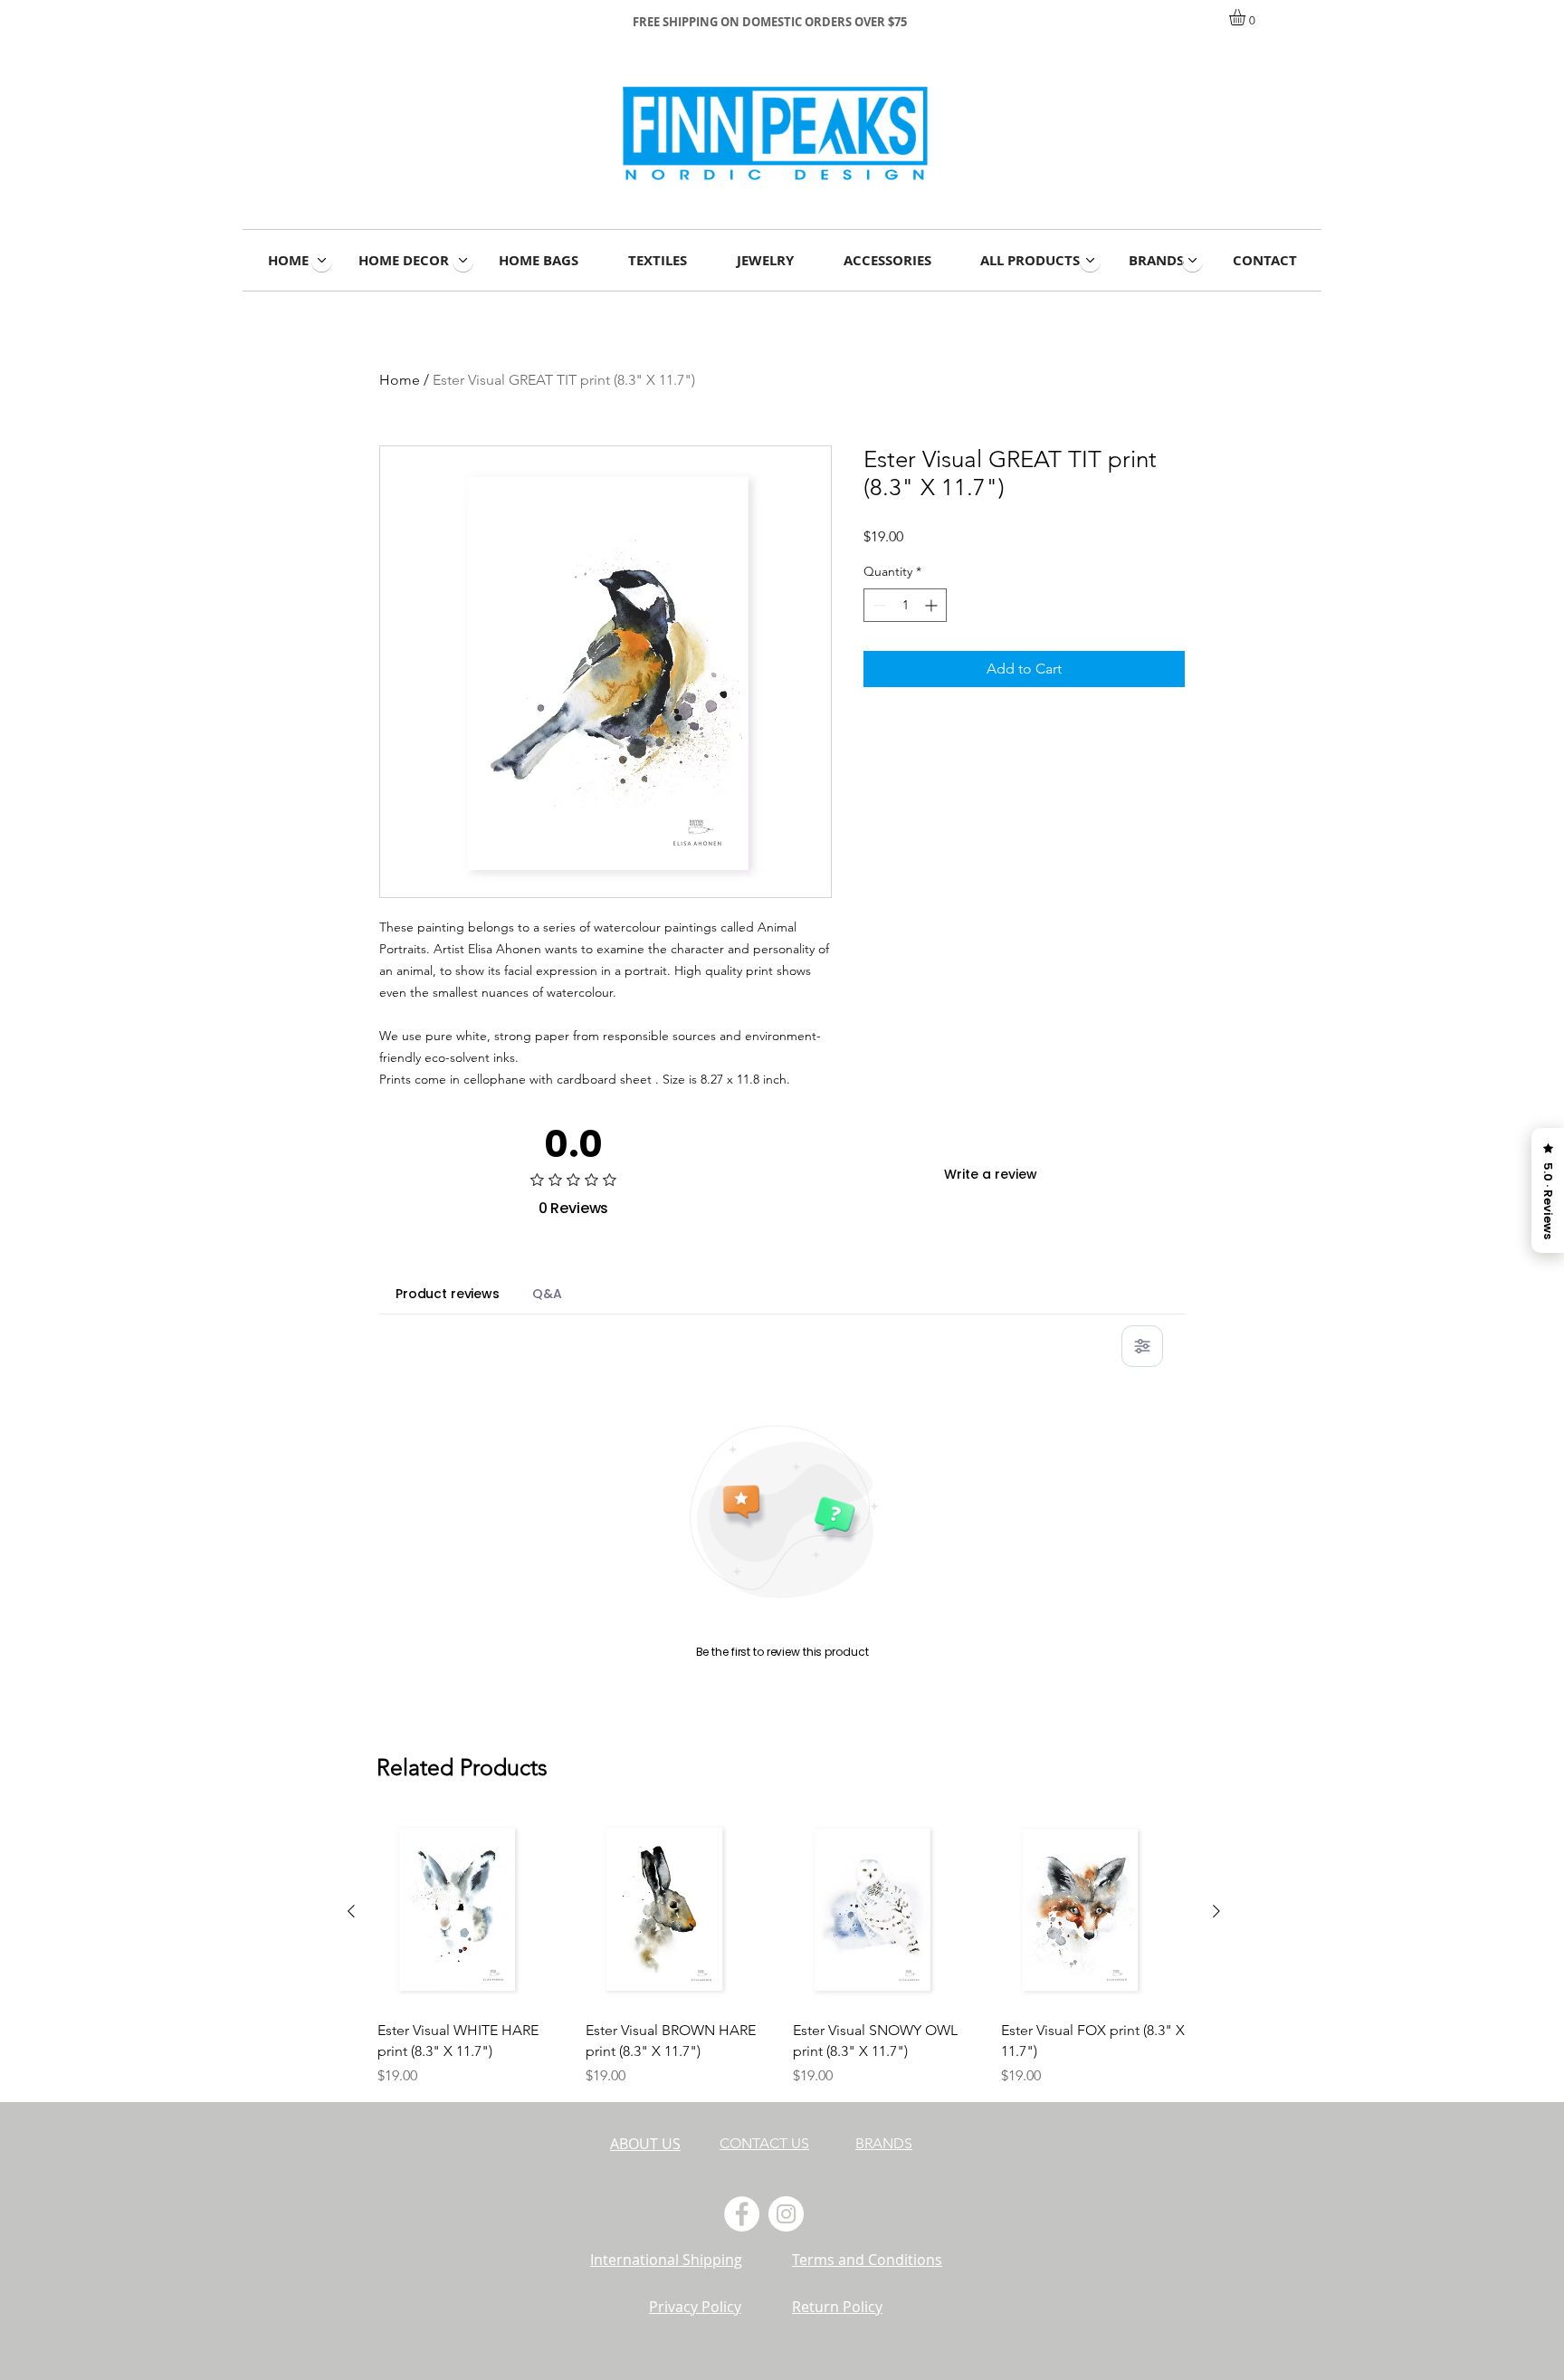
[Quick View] (472, 1912)
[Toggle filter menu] (1142, 1346)
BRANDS (884, 2143)
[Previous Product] (351, 1911)
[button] (1247, 17)
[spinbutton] (905, 605)
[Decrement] (877, 605)
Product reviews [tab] (448, 1294)
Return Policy (837, 2307)
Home (400, 380)
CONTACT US (764, 2143)
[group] (784, 1952)
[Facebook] (742, 2214)
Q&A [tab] (547, 1294)
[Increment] (933, 605)
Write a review (991, 1174)
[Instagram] (786, 2214)
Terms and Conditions (867, 2260)
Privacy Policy (695, 2307)
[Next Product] (1216, 1911)
